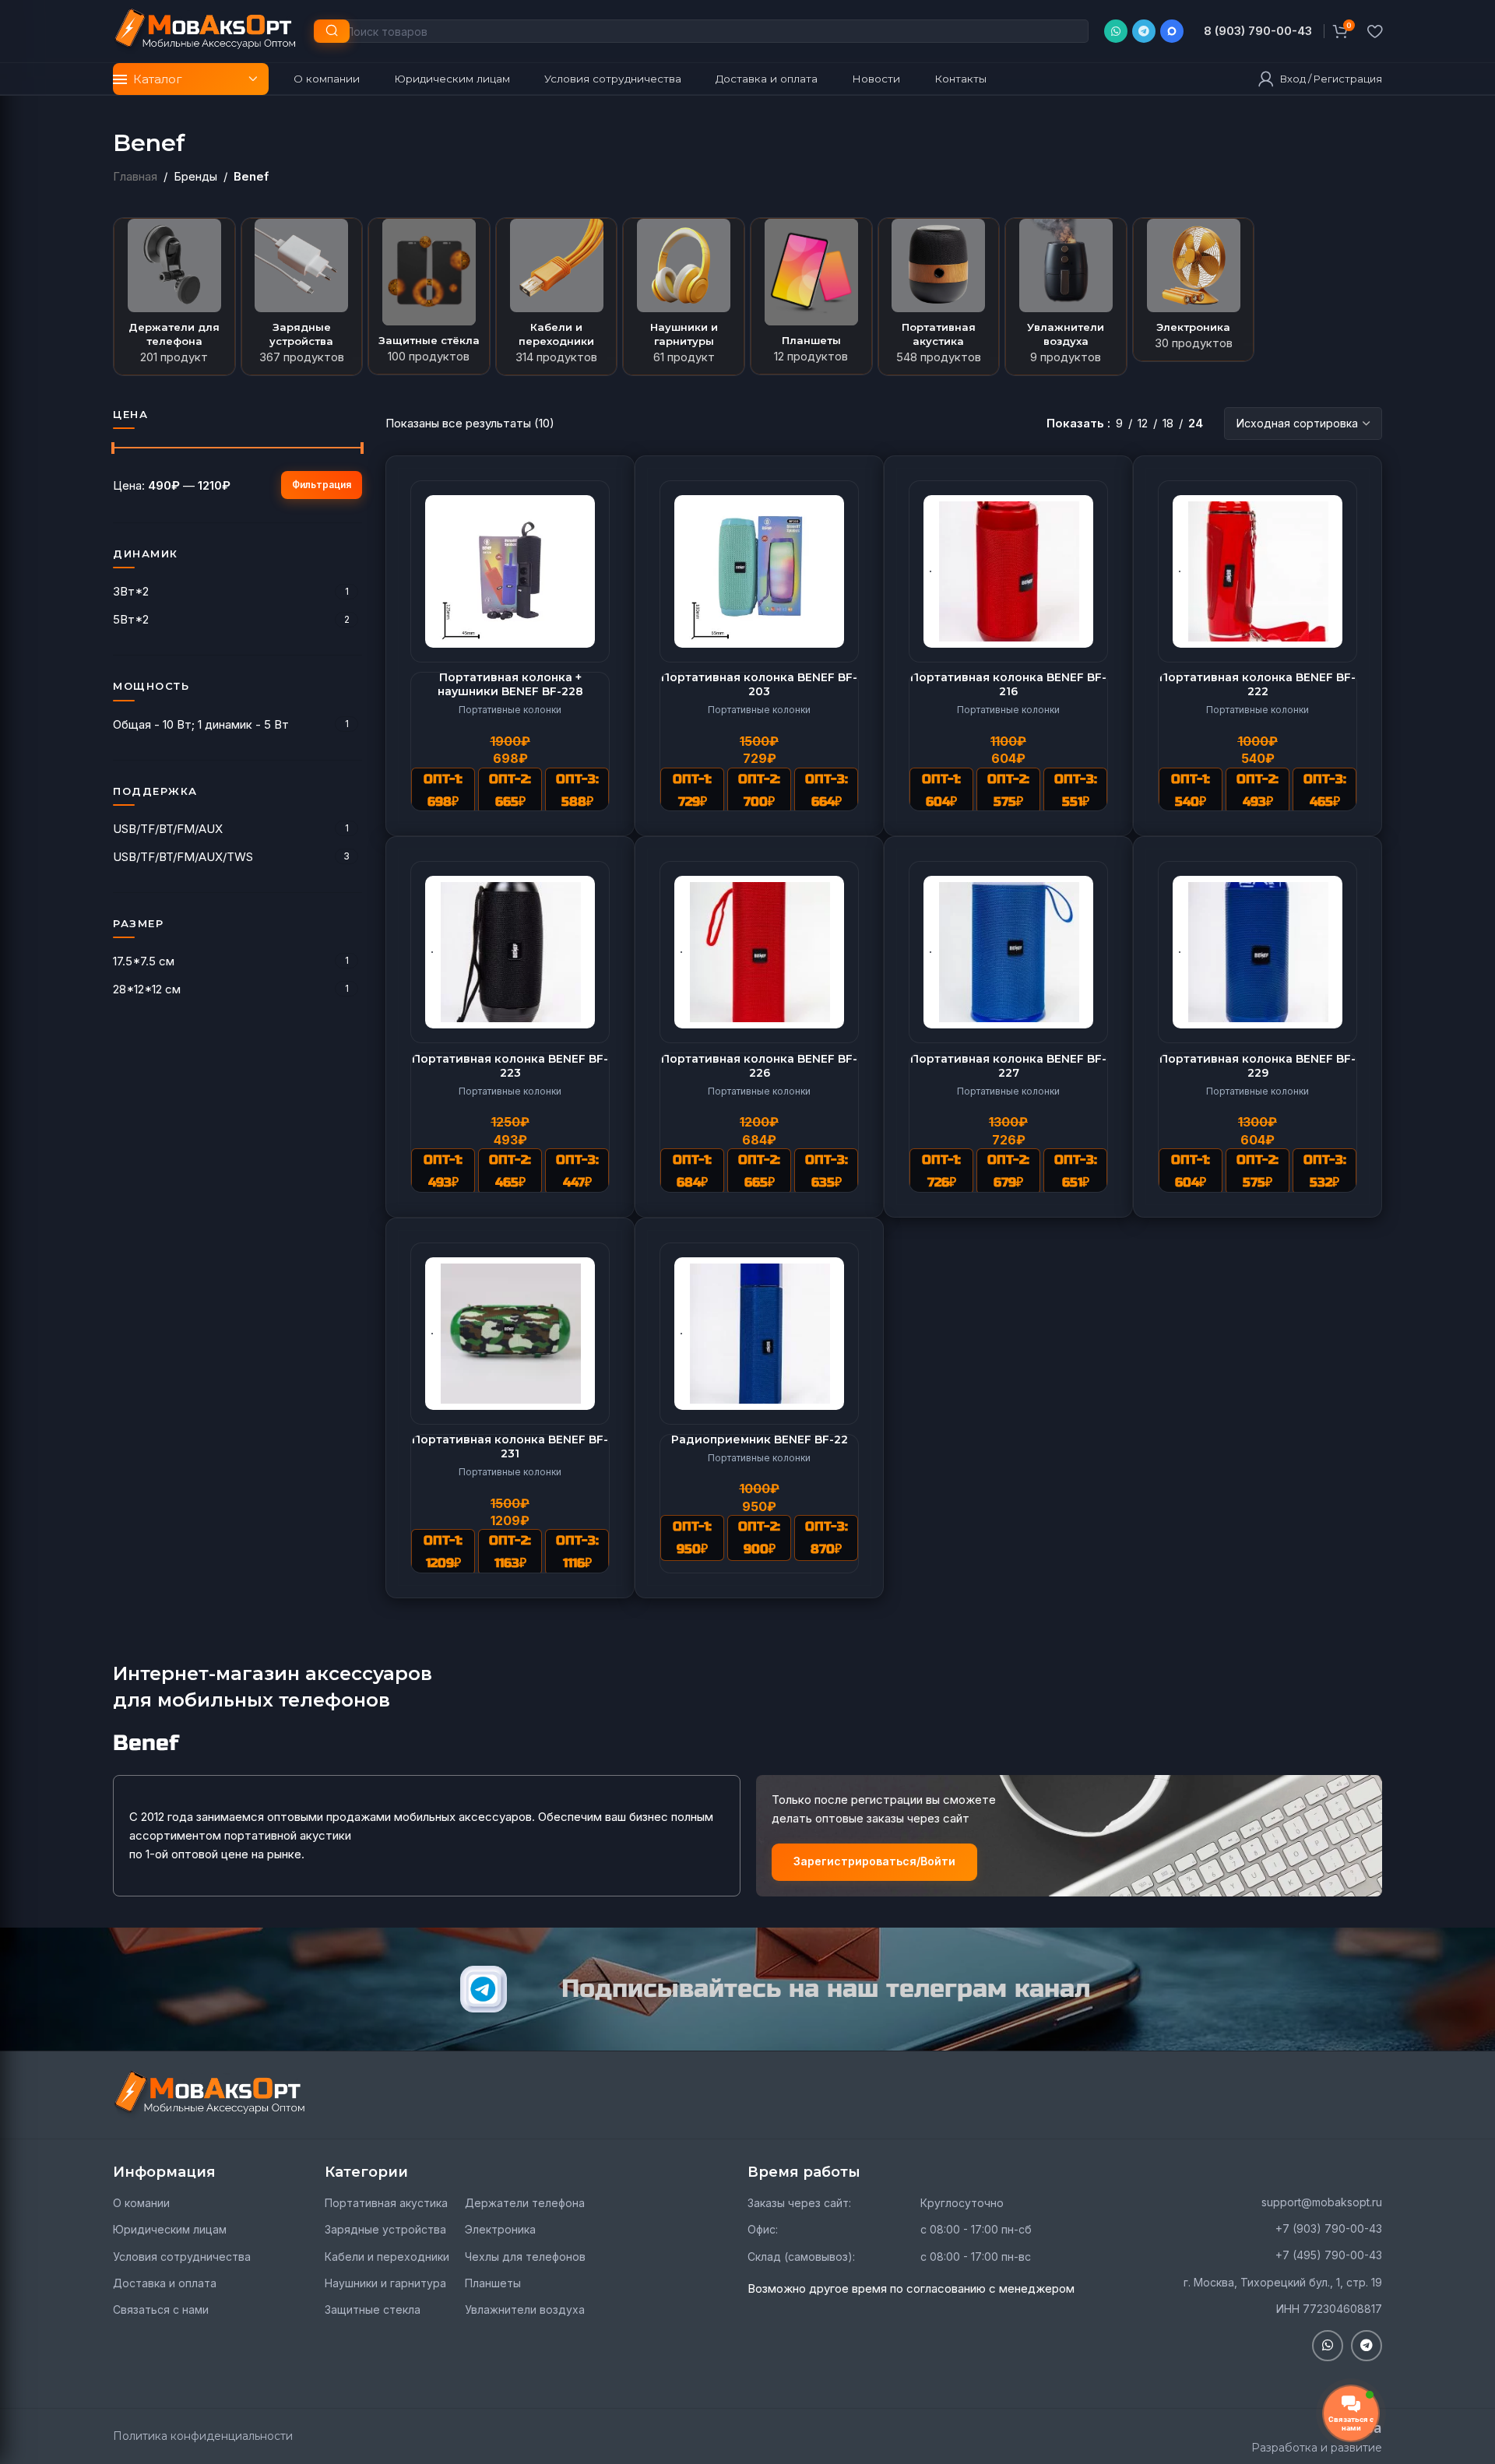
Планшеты (493, 2283)
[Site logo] (206, 30)
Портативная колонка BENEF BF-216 (1008, 684)
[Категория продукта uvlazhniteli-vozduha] (1066, 297)
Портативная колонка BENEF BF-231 (510, 1446)
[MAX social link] (1172, 31)
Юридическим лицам (170, 2229)
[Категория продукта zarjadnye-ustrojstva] (302, 297)
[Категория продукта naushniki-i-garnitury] (684, 297)
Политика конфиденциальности (203, 2436)
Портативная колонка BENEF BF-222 (1258, 684)
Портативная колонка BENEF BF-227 (1008, 1066)
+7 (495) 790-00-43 (1329, 2255)
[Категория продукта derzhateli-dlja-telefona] (174, 297)
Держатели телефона (525, 2203)
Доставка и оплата (165, 2283)
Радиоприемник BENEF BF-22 (760, 1439)
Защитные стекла (373, 2309)
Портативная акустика (386, 2203)
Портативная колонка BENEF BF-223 (510, 1066)
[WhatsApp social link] (1116, 31)
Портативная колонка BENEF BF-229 (1258, 1066)
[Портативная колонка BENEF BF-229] (1258, 952)
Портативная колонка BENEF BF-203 (759, 684)
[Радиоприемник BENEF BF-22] (759, 1334)
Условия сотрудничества (182, 2257)
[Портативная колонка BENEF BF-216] (1008, 571)
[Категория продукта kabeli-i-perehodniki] (557, 297)
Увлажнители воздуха (525, 2309)
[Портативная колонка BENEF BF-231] (510, 1334)
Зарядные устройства (385, 2229)
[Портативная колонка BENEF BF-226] (759, 952)
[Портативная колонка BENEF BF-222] (1258, 571)
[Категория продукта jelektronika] (1194, 290)
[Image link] (210, 2094)
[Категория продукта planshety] (811, 296)
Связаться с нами (161, 2309)
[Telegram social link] (1144, 31)
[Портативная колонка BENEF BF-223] (510, 952)
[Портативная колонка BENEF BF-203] (759, 571)
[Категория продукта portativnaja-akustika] (939, 297)
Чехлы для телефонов (525, 2257)
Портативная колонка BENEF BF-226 (759, 1066)
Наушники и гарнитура (385, 2283)
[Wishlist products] (1375, 31)
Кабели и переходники (387, 2257)
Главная (135, 176)
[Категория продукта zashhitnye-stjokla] (429, 296)
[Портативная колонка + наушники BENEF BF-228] (510, 571)
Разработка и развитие (1317, 2448)
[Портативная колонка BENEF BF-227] (1008, 952)
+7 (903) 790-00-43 (1329, 2228)
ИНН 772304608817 (1329, 2309)
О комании (141, 2203)
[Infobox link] (1258, 31)
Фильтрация (322, 485)
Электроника (500, 2229)
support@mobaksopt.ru (1322, 2202)
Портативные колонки (510, 710)
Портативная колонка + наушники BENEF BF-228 (510, 684)
